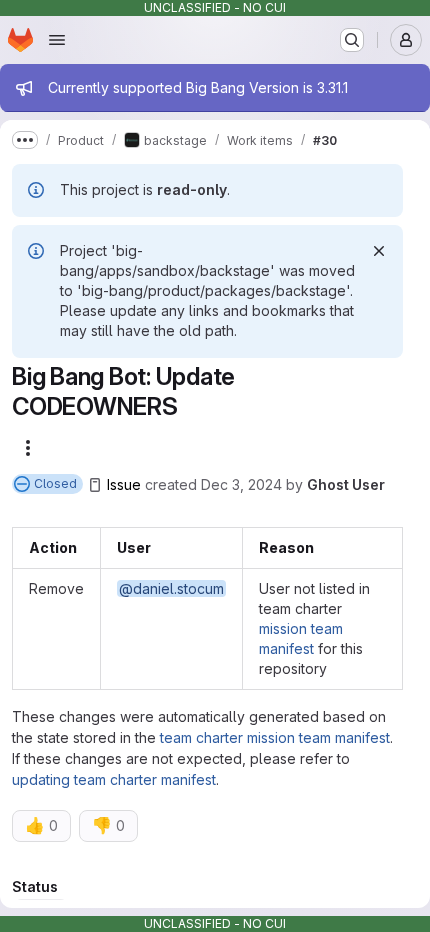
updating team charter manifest (114, 779)
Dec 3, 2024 (241, 484)
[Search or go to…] (352, 40)
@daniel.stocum (171, 588)
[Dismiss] (379, 251)
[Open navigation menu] (57, 40)
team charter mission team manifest (275, 737)
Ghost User (346, 484)
